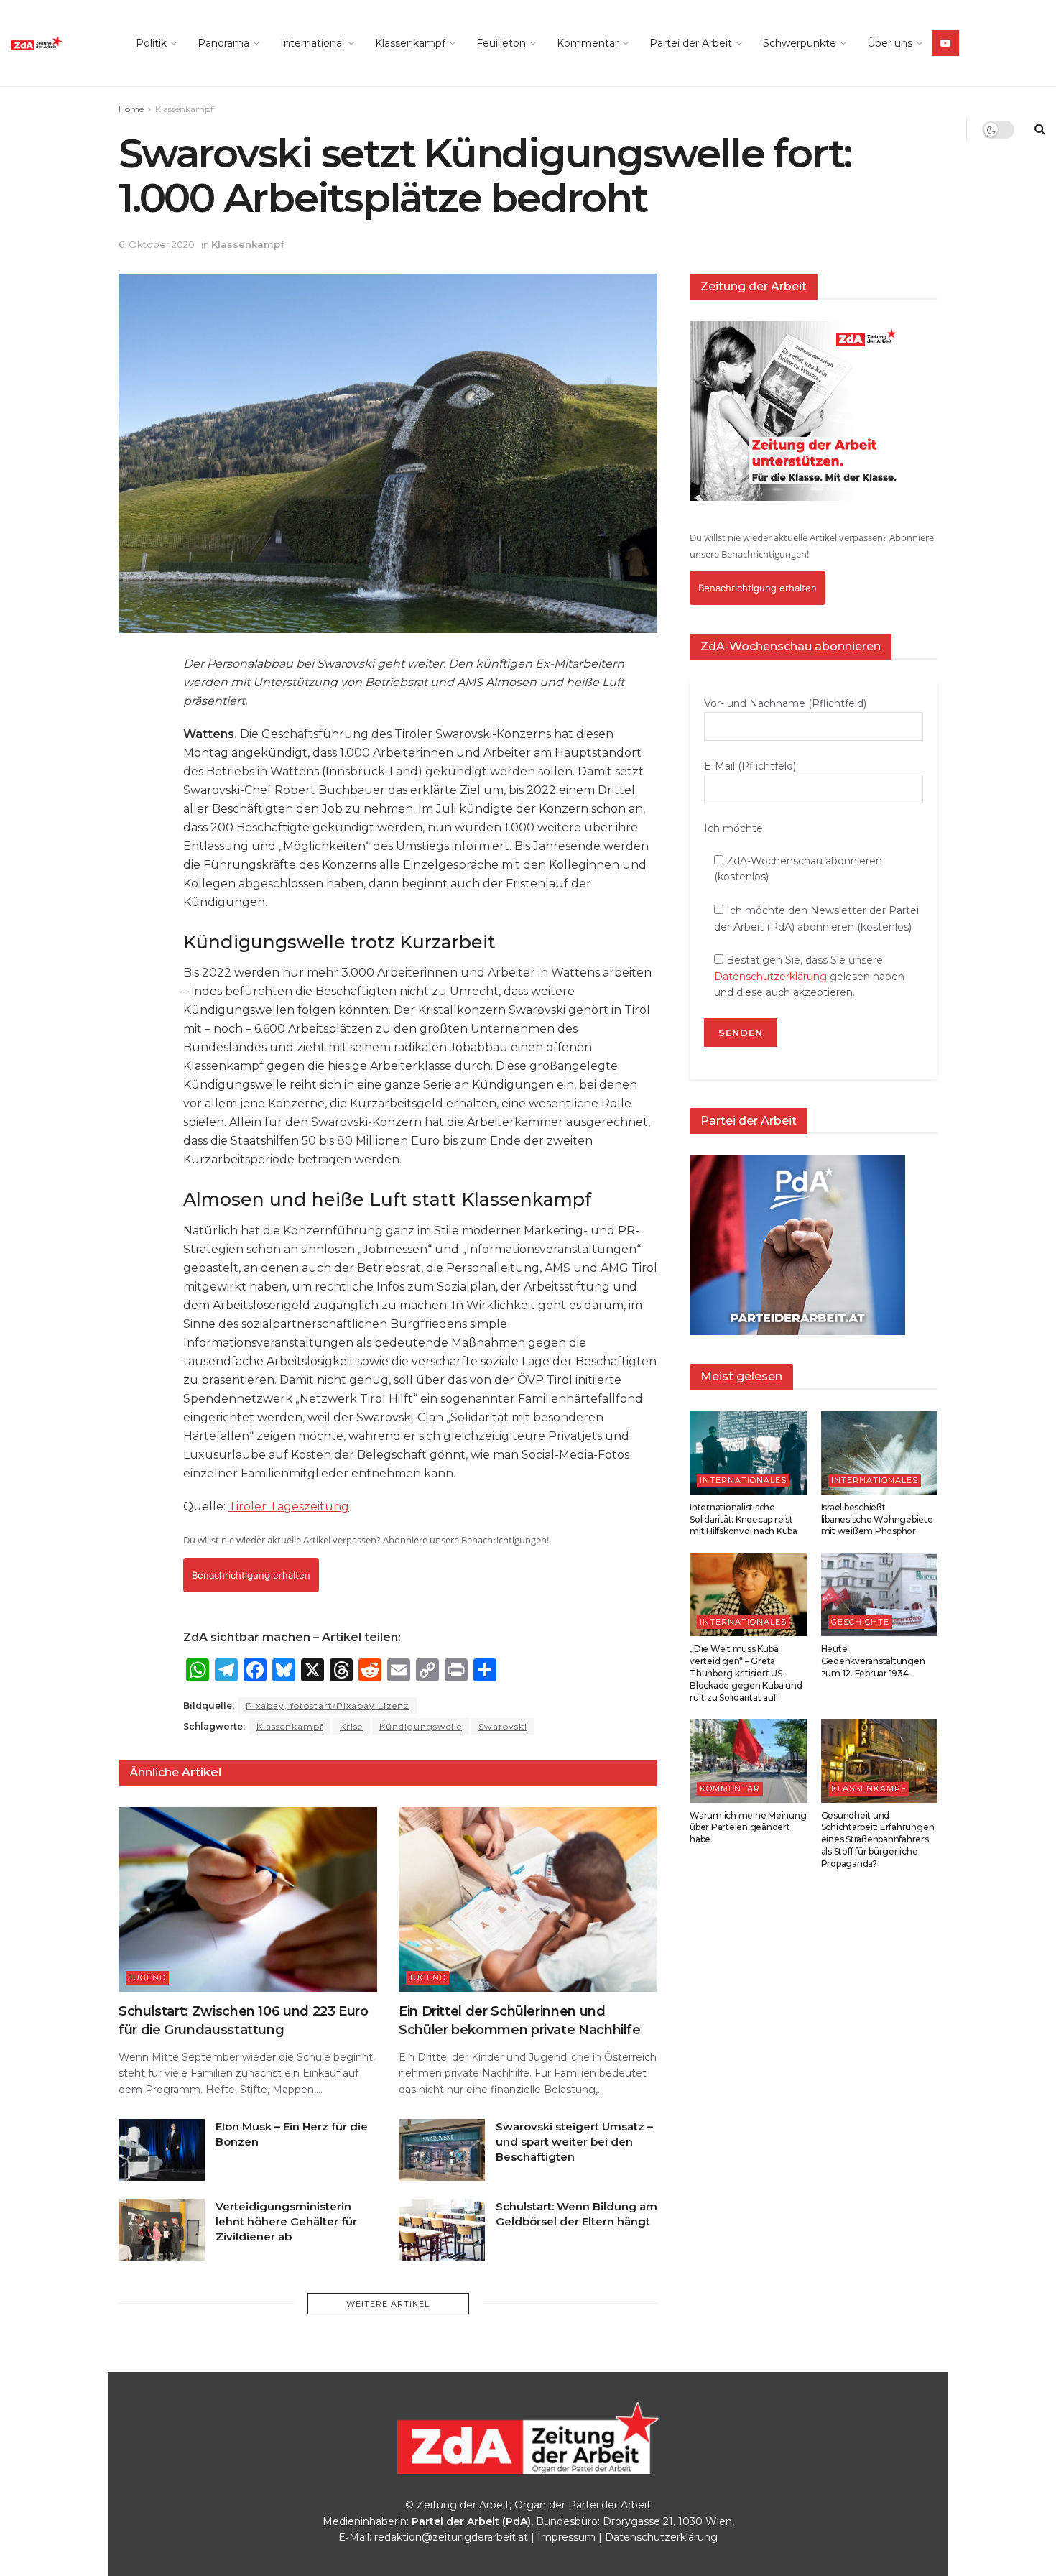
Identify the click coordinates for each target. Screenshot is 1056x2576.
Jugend (147, 1977)
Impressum (566, 2537)
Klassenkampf (410, 43)
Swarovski (503, 1726)
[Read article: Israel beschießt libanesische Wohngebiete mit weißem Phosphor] (880, 1453)
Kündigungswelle (421, 1726)
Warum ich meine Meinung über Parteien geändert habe (748, 1828)
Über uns (890, 43)
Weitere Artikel (388, 2304)
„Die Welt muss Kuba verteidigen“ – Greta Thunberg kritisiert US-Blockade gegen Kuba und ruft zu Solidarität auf (746, 1673)
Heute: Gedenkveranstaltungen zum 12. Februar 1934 (873, 1661)
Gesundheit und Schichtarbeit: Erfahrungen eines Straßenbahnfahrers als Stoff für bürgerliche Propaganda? (878, 1839)
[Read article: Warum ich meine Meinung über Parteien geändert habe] (748, 1760)
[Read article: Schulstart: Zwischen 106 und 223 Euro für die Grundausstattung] (248, 1899)
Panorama (223, 43)
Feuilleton (501, 43)
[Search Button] (1040, 129)
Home (131, 109)
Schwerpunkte (800, 43)
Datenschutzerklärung (770, 977)
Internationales (743, 1480)
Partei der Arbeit (691, 43)
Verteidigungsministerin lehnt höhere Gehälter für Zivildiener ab (286, 2221)
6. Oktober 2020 (157, 244)
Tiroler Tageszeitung (289, 1506)
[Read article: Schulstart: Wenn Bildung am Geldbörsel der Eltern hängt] (442, 2230)
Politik (151, 43)
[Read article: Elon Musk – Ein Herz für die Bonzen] (162, 2150)
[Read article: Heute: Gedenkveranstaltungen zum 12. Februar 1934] (880, 1594)
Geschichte (860, 1622)
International (312, 43)
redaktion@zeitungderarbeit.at (451, 2537)
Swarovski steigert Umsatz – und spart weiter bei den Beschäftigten (574, 2142)
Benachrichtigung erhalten (251, 1575)
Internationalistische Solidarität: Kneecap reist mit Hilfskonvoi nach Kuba (744, 1519)
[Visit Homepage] (57, 43)
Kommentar (588, 43)
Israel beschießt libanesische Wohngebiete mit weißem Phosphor (877, 1519)
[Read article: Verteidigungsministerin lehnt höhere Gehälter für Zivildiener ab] (162, 2230)
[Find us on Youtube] (945, 43)
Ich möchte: (735, 828)
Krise (351, 1726)
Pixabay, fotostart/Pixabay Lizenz (328, 1705)
